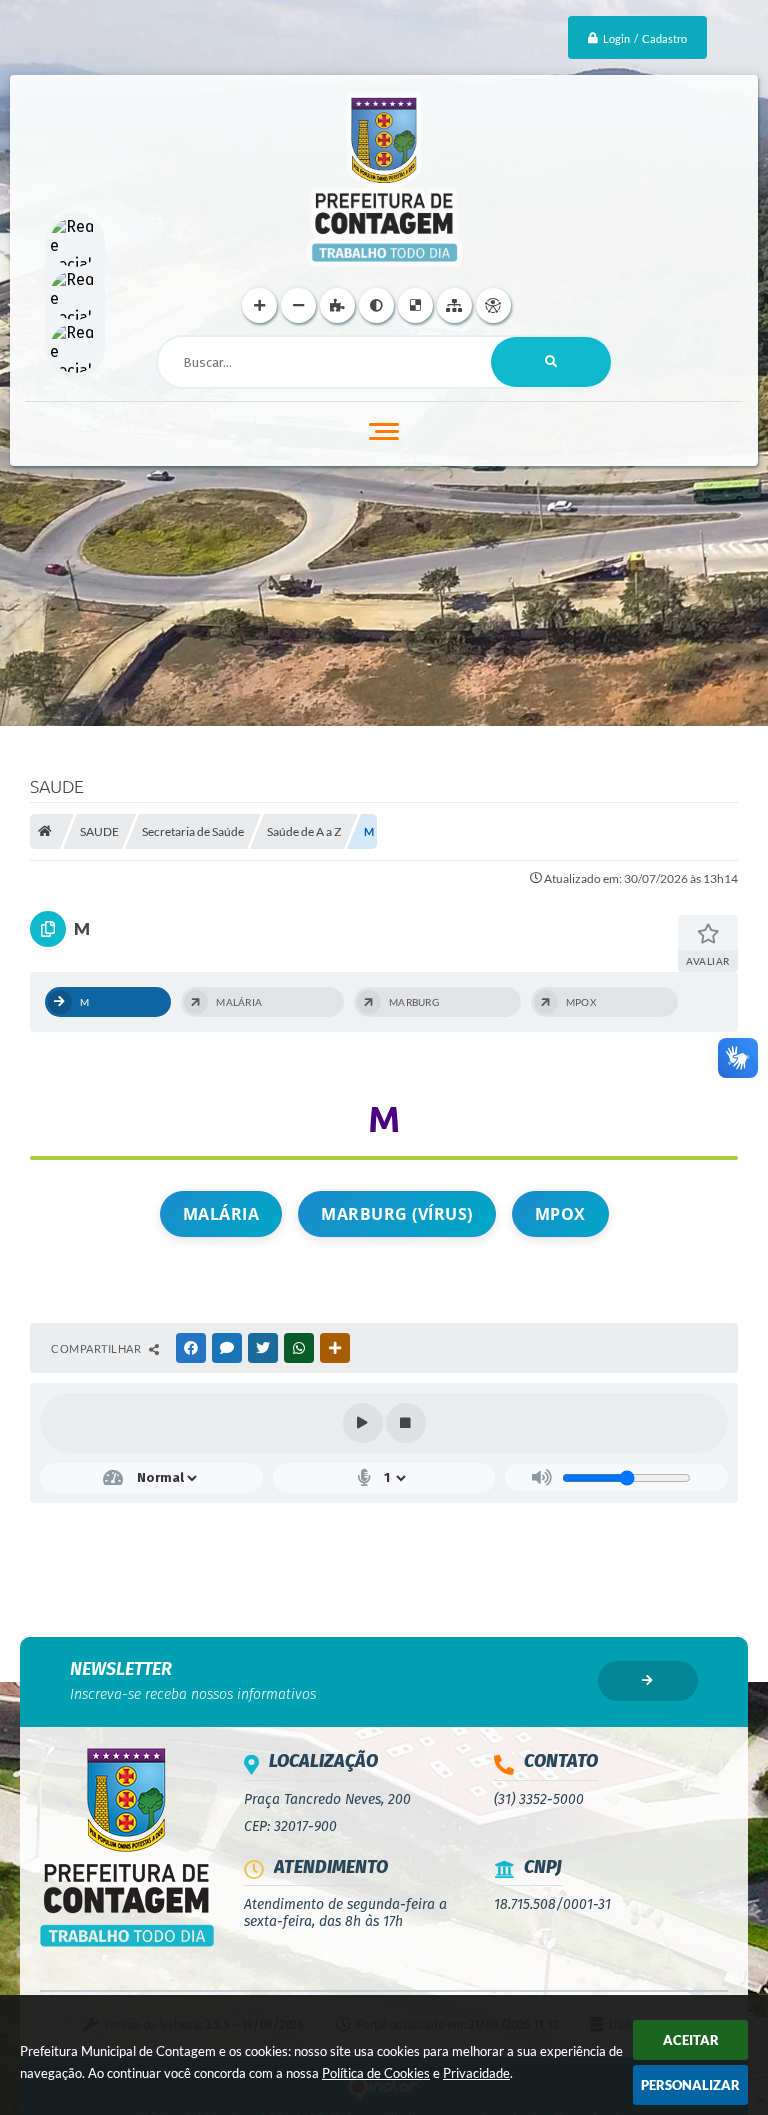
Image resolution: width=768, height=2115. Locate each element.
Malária (221, 1214)
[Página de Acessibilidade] (493, 305)
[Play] (363, 1423)
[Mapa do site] (454, 305)
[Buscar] (551, 362)
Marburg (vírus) (397, 1214)
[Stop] (406, 1423)
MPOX (560, 1214)
